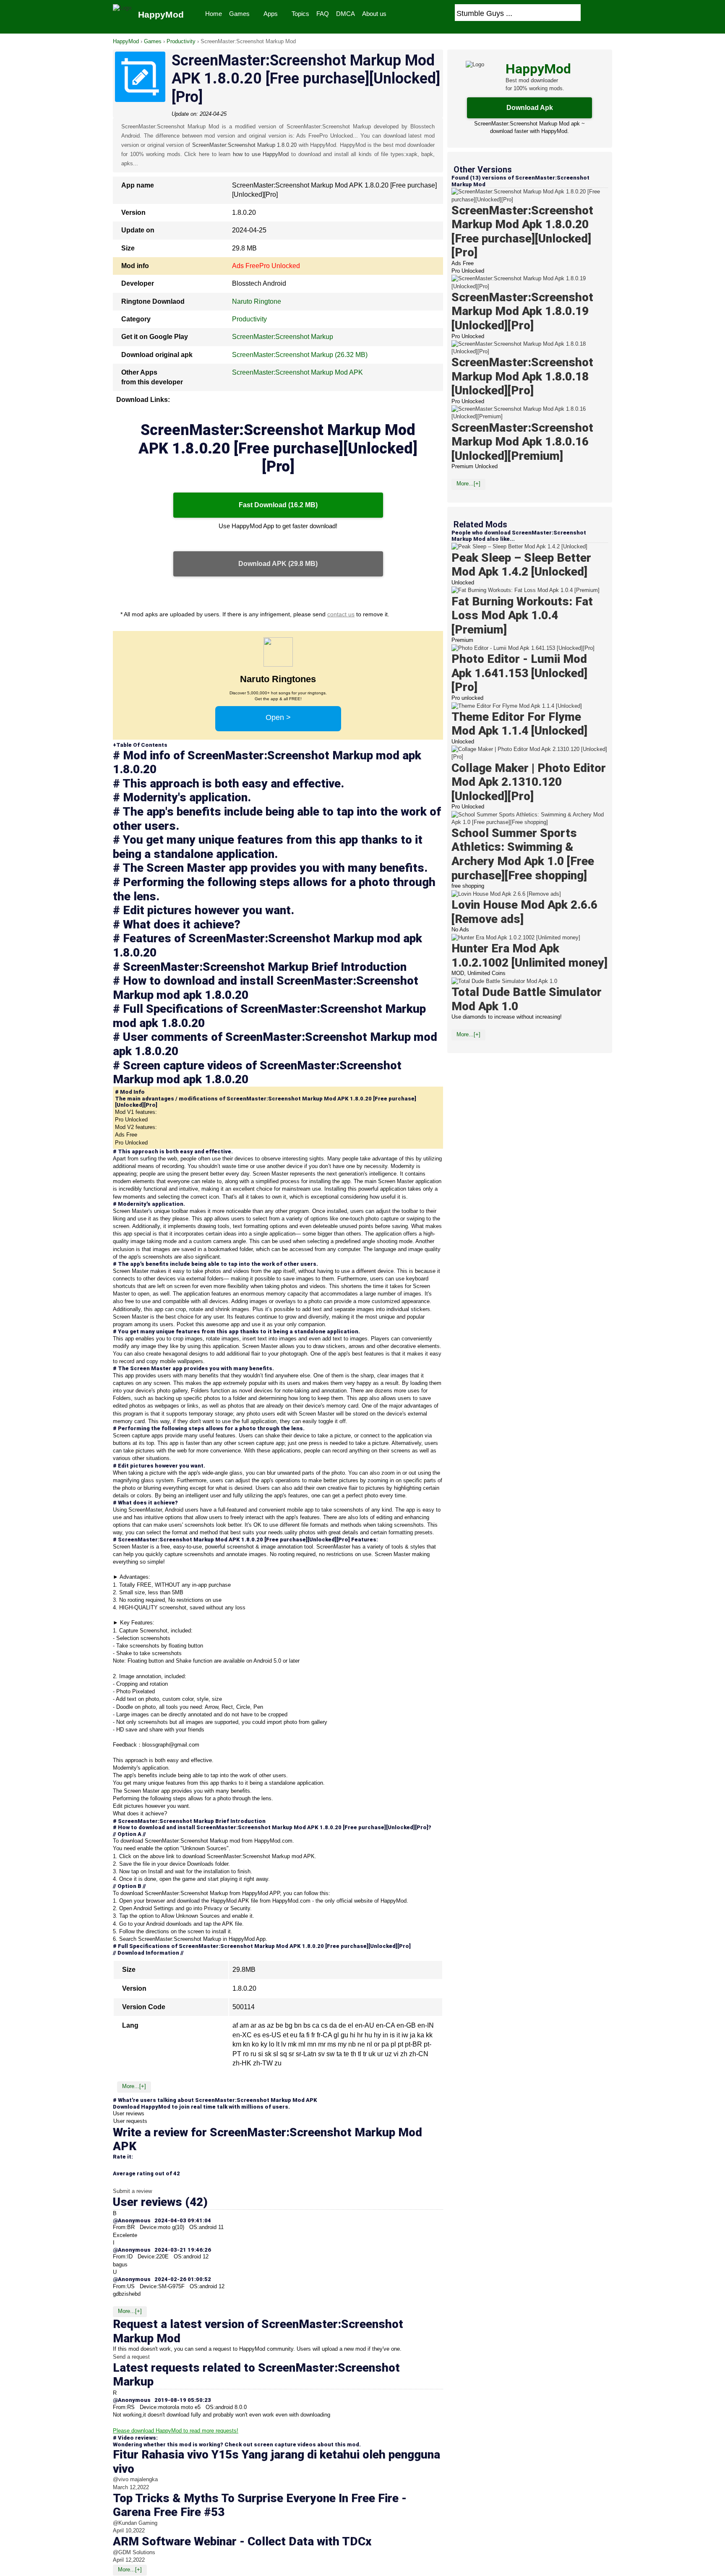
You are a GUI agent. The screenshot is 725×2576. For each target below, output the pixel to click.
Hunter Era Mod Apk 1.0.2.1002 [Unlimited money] (529, 956)
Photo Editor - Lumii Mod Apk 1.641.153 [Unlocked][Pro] (519, 673)
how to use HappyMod (261, 154)
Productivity (181, 41)
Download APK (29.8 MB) (278, 564)
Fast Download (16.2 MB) (278, 505)
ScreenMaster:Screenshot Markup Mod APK (297, 372)
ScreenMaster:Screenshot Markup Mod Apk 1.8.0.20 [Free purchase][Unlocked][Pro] (522, 232)
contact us (341, 614)
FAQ (323, 14)
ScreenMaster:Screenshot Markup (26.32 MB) (300, 355)
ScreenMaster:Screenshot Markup (283, 337)
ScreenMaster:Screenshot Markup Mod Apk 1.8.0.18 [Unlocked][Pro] (522, 376)
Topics (300, 14)
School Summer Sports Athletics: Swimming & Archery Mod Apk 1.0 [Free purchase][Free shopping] (523, 854)
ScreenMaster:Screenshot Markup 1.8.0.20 (245, 145)
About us (374, 14)
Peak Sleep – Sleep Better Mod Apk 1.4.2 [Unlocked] (521, 565)
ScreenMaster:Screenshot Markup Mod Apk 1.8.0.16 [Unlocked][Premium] (522, 442)
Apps (271, 14)
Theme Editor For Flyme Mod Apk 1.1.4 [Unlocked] (519, 724)
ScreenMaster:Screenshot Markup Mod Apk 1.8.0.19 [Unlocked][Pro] (522, 311)
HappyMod (126, 41)
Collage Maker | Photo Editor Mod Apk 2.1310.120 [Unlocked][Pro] (529, 782)
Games (239, 14)
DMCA (346, 14)
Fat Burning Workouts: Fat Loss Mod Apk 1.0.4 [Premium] (522, 615)
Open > (278, 717)
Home (214, 14)
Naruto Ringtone (257, 301)
